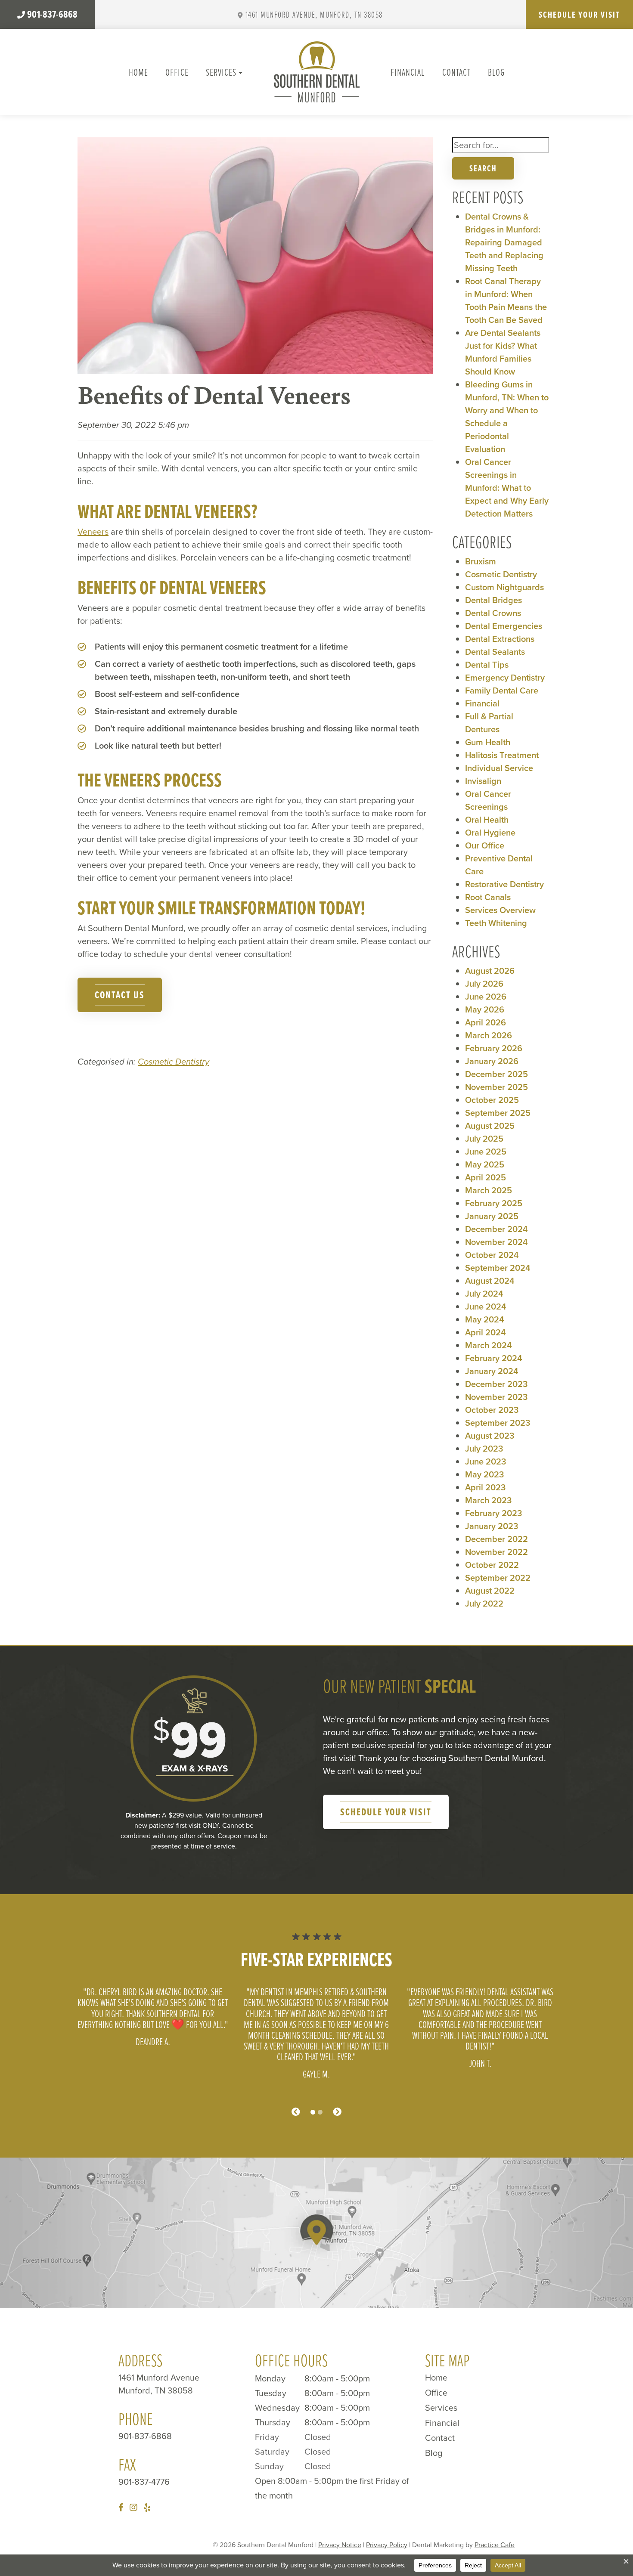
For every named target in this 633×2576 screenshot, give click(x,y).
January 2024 (492, 1371)
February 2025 (494, 1203)
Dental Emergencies (504, 626)
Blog (496, 72)
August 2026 (490, 971)
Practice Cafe (495, 2545)
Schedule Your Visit (579, 14)
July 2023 (484, 1449)
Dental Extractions (500, 639)
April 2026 (486, 1022)
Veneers (93, 532)
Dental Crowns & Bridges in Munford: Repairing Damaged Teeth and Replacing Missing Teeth (504, 242)
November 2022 (496, 1552)
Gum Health (488, 742)
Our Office (485, 845)
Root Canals (488, 897)
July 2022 (484, 1604)
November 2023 (496, 1397)
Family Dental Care (502, 690)
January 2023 (492, 1526)
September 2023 (498, 1423)
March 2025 (489, 1190)
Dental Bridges (493, 600)
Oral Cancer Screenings (488, 800)
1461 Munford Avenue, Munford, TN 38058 (314, 14)
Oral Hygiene (490, 833)
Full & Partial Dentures (489, 723)
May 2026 (485, 1009)
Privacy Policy (387, 2545)
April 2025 (486, 1177)
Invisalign (483, 781)
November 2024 (496, 1242)
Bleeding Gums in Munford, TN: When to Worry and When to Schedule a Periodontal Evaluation (507, 417)
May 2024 (485, 1319)
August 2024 (490, 1281)
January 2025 (492, 1216)
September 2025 (498, 1113)
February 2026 (494, 1048)
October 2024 (492, 1255)
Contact (456, 72)
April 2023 (485, 1487)
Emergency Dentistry (505, 678)
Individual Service (499, 768)
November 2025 (496, 1087)
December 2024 (496, 1229)
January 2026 (492, 1061)
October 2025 (492, 1100)
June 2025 (486, 1152)
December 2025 (496, 1074)
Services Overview (500, 910)
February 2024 (494, 1358)
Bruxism (481, 561)
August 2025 (490, 1126)
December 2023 (496, 1384)
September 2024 (498, 1268)
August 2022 (490, 1591)
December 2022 (496, 1539)
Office (177, 72)
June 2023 (486, 1461)
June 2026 (486, 997)
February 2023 (493, 1513)
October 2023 (492, 1410)
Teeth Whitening (496, 923)
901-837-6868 (52, 14)
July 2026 (484, 984)
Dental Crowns (493, 613)
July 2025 (484, 1139)
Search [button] (483, 168)
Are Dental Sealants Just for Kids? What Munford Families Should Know (503, 352)
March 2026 (489, 1035)
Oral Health (487, 820)
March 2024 (489, 1345)
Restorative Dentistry (504, 884)
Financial (408, 72)
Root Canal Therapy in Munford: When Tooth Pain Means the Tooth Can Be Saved (506, 300)
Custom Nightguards (504, 587)
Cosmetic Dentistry (174, 1062)
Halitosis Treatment (502, 755)
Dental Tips (487, 665)
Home (138, 72)
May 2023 (484, 1474)
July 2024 (484, 1294)
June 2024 (486, 1307)
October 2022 (492, 1565)
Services (221, 72)
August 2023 (490, 1436)
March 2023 (488, 1500)
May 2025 (485, 1164)
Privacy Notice (340, 2545)
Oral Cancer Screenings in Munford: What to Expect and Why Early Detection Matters (507, 488)
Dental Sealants (495, 652)
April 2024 (486, 1332)
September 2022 (498, 1578)
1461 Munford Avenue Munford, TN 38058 (159, 2384)
